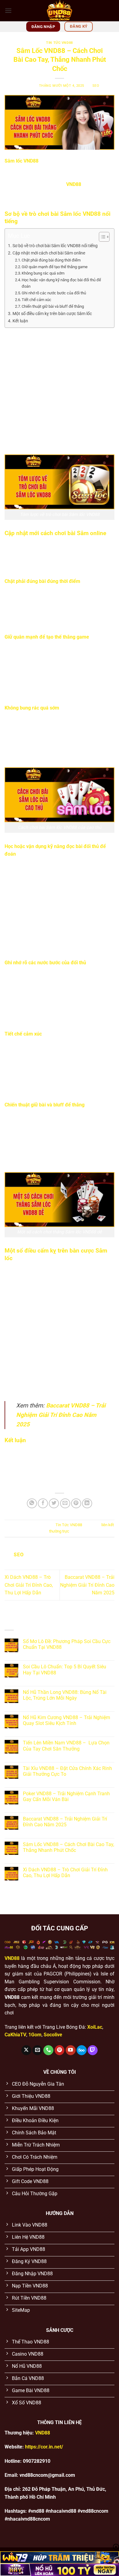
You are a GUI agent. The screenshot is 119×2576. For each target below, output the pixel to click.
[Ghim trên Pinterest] (76, 1504)
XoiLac (95, 2027)
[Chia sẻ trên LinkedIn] (87, 1504)
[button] (8, 11)
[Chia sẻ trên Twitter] (54, 1504)
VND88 (74, 184)
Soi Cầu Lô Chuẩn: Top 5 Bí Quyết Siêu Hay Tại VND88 (65, 1670)
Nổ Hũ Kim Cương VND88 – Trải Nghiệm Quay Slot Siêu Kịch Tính (67, 1720)
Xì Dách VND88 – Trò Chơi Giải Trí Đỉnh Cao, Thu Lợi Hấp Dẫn (29, 1585)
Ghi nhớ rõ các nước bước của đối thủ (54, 293)
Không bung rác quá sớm (43, 273)
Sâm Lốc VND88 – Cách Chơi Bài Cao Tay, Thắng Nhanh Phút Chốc (69, 1847)
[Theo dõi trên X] (26, 2050)
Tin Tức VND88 (59, 43)
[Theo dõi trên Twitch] (93, 2050)
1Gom (35, 2035)
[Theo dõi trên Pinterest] (60, 2050)
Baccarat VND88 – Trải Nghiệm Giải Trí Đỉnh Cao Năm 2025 (61, 1415)
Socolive (53, 2035)
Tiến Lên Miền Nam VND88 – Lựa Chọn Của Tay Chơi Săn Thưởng (66, 1746)
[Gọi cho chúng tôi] (48, 2050)
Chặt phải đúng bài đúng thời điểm (52, 260)
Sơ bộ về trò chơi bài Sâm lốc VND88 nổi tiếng (56, 246)
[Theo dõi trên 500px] (82, 2050)
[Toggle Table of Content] (101, 237)
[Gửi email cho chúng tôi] (37, 2050)
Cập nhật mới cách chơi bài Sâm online (50, 253)
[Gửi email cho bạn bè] (65, 1504)
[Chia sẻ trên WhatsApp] (32, 1504)
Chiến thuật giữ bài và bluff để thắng (53, 306)
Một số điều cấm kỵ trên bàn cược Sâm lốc (53, 314)
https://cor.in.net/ (44, 2447)
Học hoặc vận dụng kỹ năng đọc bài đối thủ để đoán (61, 283)
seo (96, 86)
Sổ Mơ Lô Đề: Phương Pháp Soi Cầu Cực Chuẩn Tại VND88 (67, 1644)
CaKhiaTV (15, 2035)
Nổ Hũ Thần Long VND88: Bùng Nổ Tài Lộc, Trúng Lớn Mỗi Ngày (65, 1695)
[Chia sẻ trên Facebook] (43, 1504)
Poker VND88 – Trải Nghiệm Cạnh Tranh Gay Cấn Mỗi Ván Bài (66, 1796)
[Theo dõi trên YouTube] (71, 2050)
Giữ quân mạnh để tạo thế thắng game (55, 267)
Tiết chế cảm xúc (37, 300)
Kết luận (20, 321)
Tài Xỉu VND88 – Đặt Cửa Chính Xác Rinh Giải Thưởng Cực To (67, 1771)
